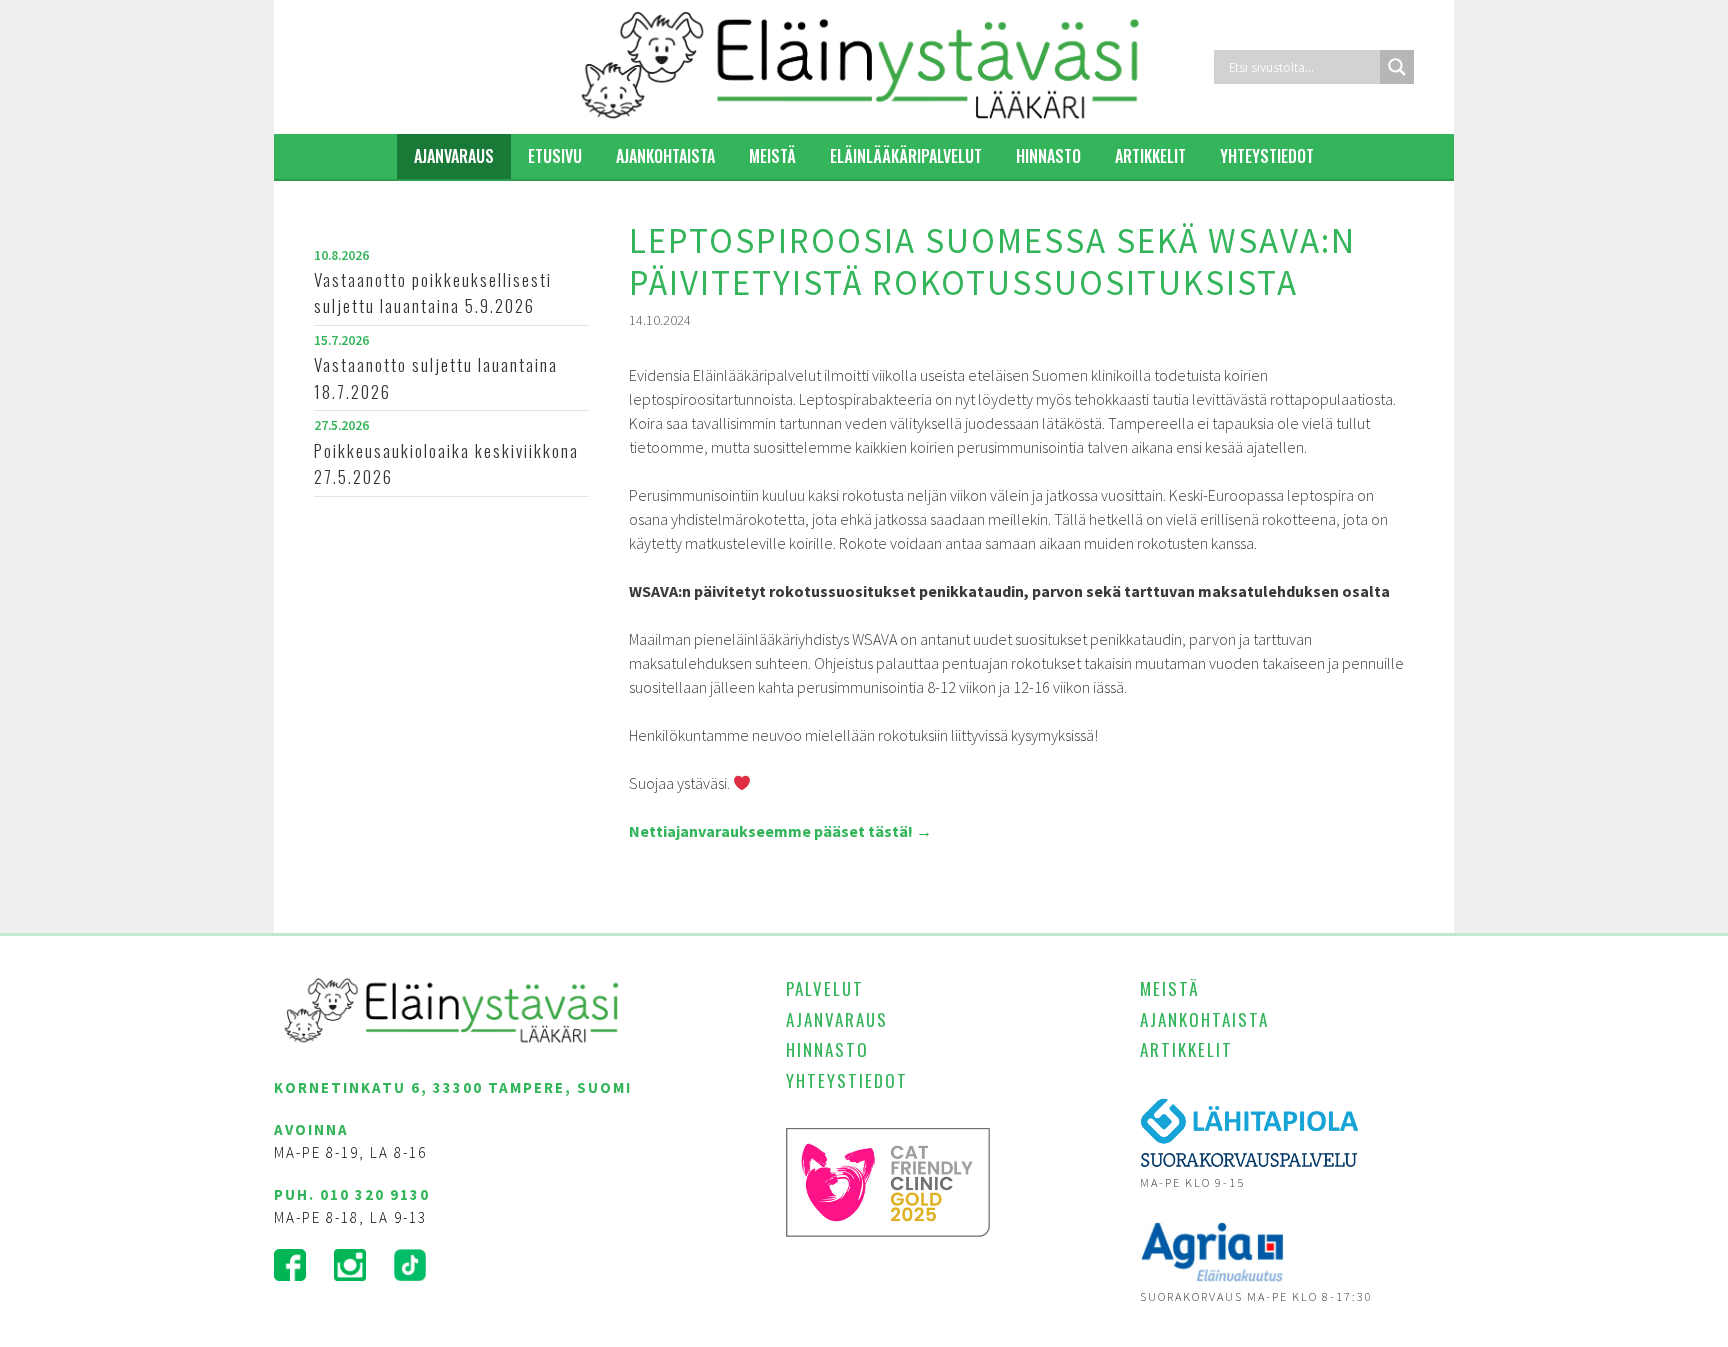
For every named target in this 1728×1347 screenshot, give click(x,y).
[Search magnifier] (1397, 67)
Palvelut (825, 988)
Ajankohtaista (665, 156)
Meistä (772, 156)
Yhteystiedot (1267, 156)
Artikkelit (1150, 156)
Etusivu (555, 156)
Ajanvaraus (454, 156)
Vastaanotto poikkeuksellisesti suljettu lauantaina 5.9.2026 (433, 292)
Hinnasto (1048, 156)
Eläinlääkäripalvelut (906, 156)
